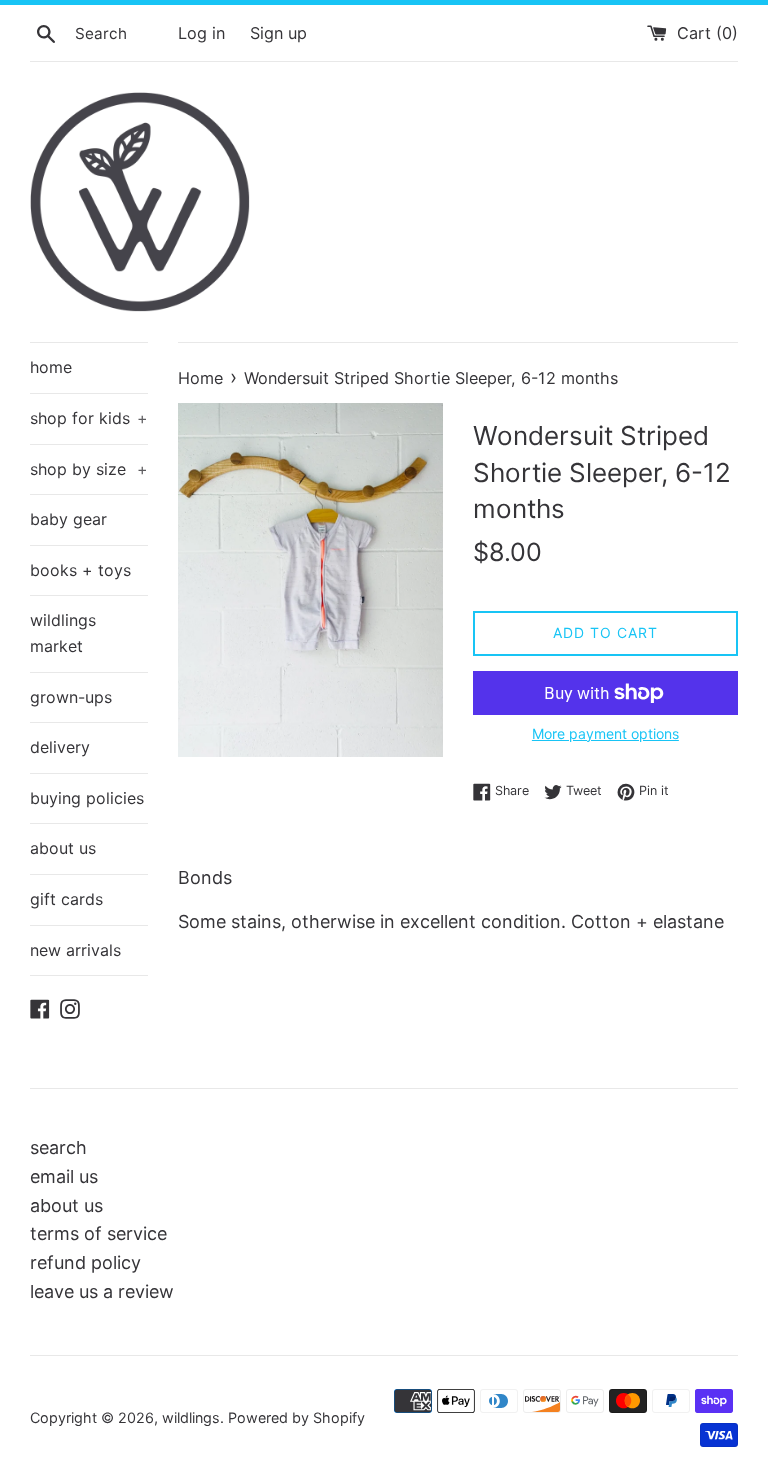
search (58, 1147)
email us (64, 1176)
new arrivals (75, 950)
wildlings (191, 1417)
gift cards (66, 899)
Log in (201, 33)
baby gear (68, 519)
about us (63, 848)
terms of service (98, 1233)
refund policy (85, 1262)
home (51, 367)
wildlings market (63, 633)
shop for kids (89, 418)
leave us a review (102, 1291)
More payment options (605, 733)
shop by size (89, 469)
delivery (60, 747)
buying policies (87, 798)
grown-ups (71, 697)
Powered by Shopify (296, 1417)
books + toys (80, 570)
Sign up (278, 33)
